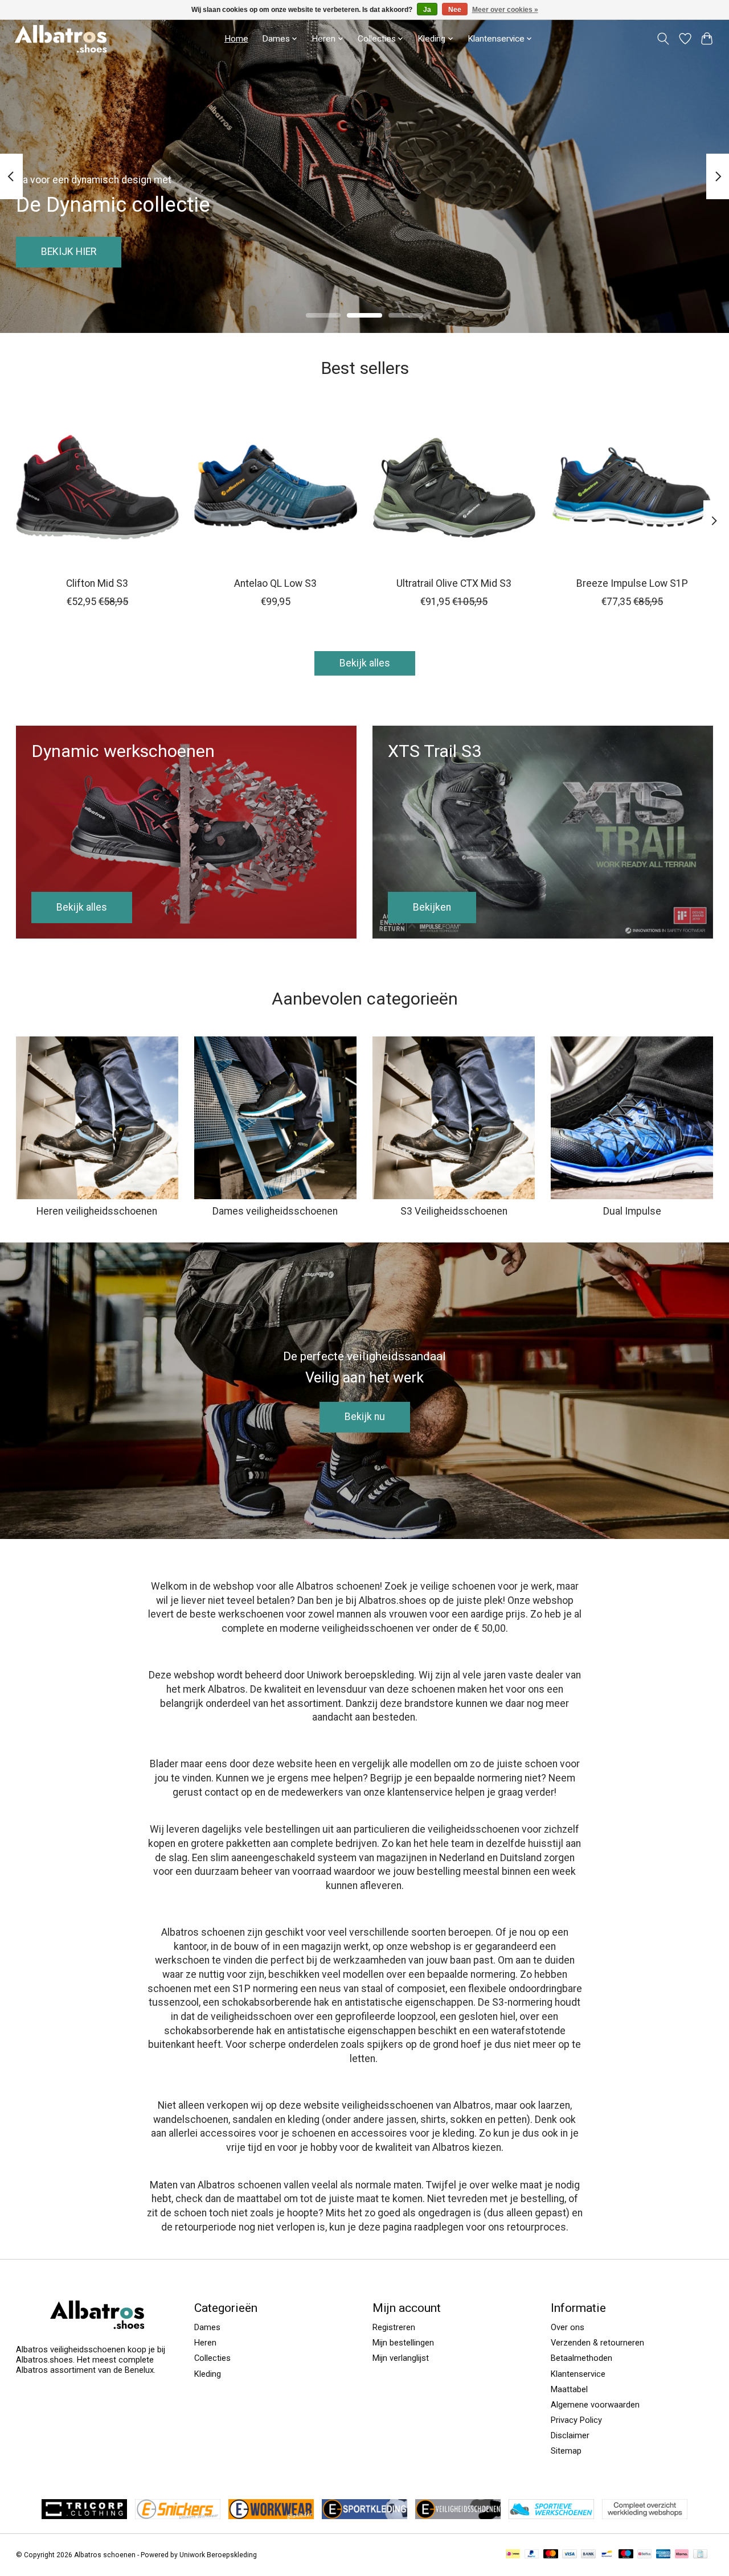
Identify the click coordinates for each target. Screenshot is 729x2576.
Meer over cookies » (505, 10)
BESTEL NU (664, 252)
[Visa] (570, 2555)
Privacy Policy (576, 2420)
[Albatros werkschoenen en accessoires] (61, 38)
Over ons (568, 2327)
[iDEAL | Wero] (513, 2555)
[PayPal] (532, 2555)
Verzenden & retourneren (597, 2343)
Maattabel (569, 2389)
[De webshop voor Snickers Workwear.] (178, 2516)
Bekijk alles (365, 663)
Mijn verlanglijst (401, 2358)
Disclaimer (570, 2435)
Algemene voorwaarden (595, 2405)
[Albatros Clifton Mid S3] (97, 487)
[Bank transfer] (588, 2555)
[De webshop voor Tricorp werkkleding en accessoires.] (84, 2516)
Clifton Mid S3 (97, 583)
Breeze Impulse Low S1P (632, 583)
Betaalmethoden (581, 2358)
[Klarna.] (682, 2555)
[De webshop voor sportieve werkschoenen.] (551, 2516)
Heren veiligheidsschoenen (97, 1211)
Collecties (212, 2358)
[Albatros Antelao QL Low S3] (276, 487)
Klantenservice (496, 39)
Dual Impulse (632, 1211)
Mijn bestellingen (403, 2343)
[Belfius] (644, 2555)
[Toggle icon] (663, 39)
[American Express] (664, 2555)
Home (236, 39)
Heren (205, 2343)
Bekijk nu (365, 1417)
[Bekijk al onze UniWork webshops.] (645, 2516)
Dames (207, 2327)
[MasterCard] (551, 2555)
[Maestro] (626, 2555)
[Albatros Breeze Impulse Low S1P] (632, 487)
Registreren (394, 2327)
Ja (427, 10)
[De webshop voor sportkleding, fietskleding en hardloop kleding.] (364, 2516)
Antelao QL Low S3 (275, 583)
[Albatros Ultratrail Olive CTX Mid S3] (454, 487)
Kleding (208, 2374)
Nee (455, 10)
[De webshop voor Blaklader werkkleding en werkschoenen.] (271, 2516)
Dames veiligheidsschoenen (275, 1211)
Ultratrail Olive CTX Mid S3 (453, 583)
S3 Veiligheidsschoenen (454, 1211)
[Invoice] (700, 2555)
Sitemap (566, 2451)
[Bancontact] (607, 2555)
